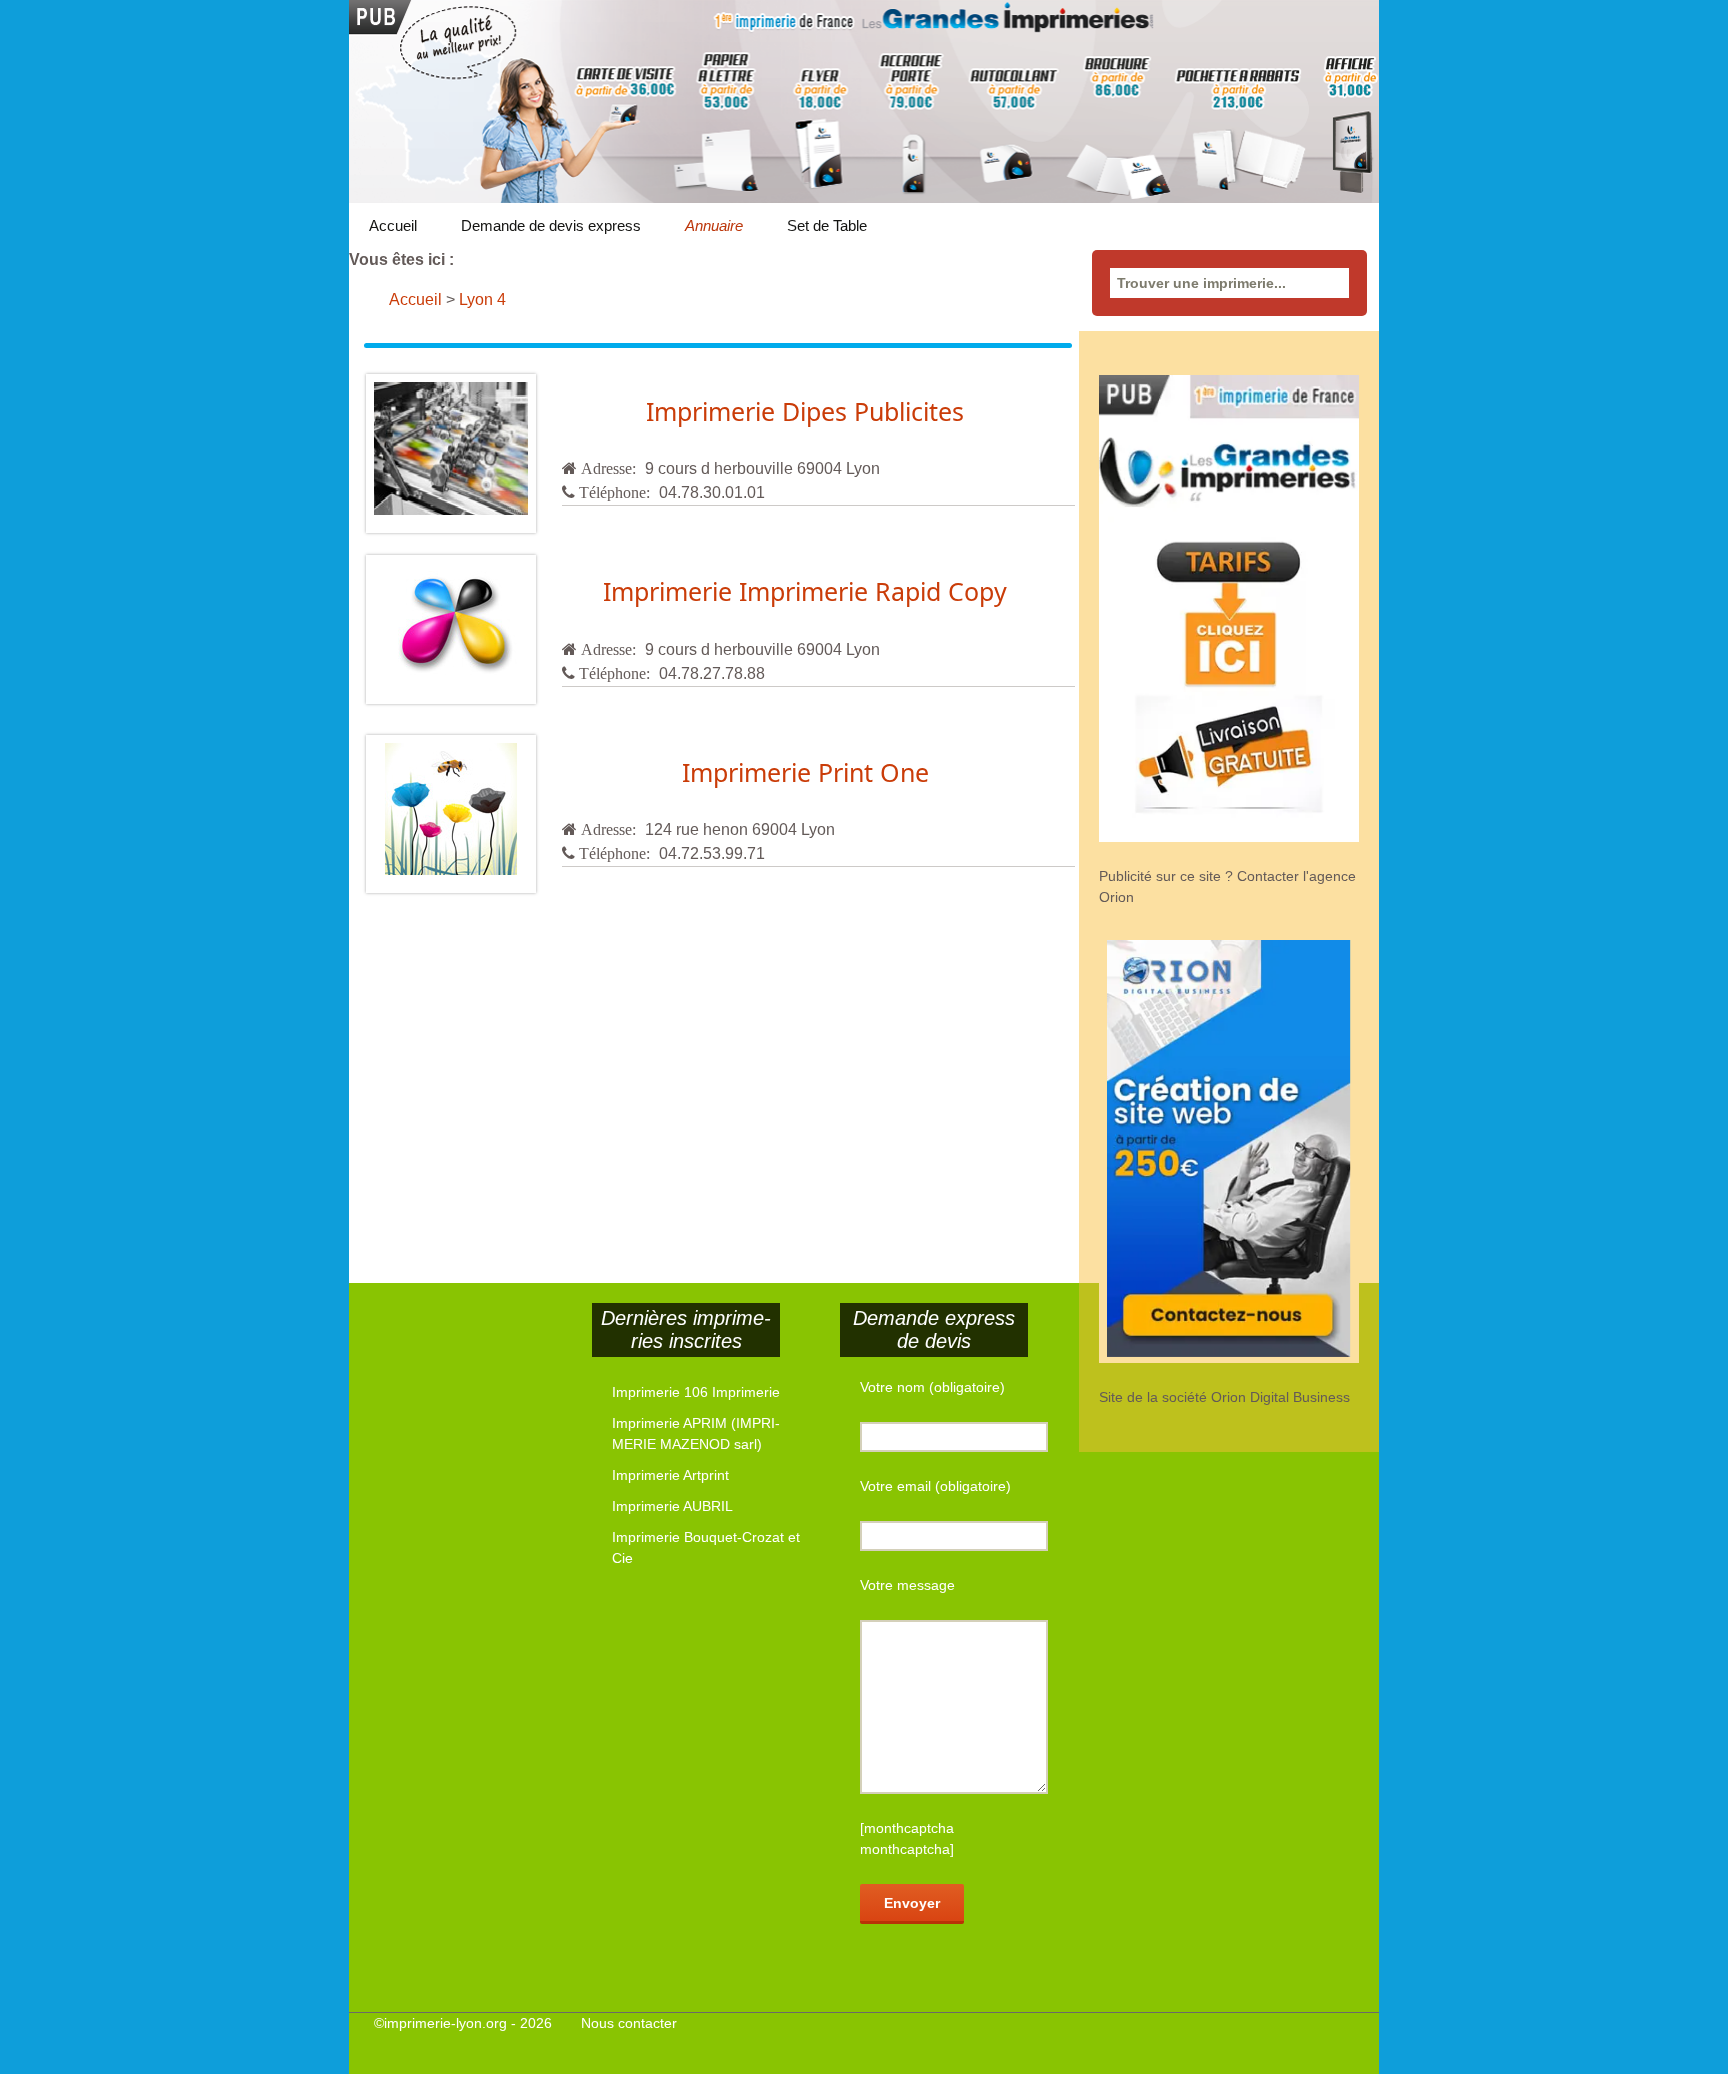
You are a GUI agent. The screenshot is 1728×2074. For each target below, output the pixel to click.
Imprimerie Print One (805, 772)
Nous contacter (629, 2023)
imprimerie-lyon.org (445, 2023)
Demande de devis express (551, 225)
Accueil (393, 225)
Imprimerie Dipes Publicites (805, 411)
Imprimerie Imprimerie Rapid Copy (805, 591)
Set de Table (827, 225)
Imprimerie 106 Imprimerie (696, 1392)
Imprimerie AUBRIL (672, 1506)
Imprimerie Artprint (670, 1475)
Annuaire (714, 225)
